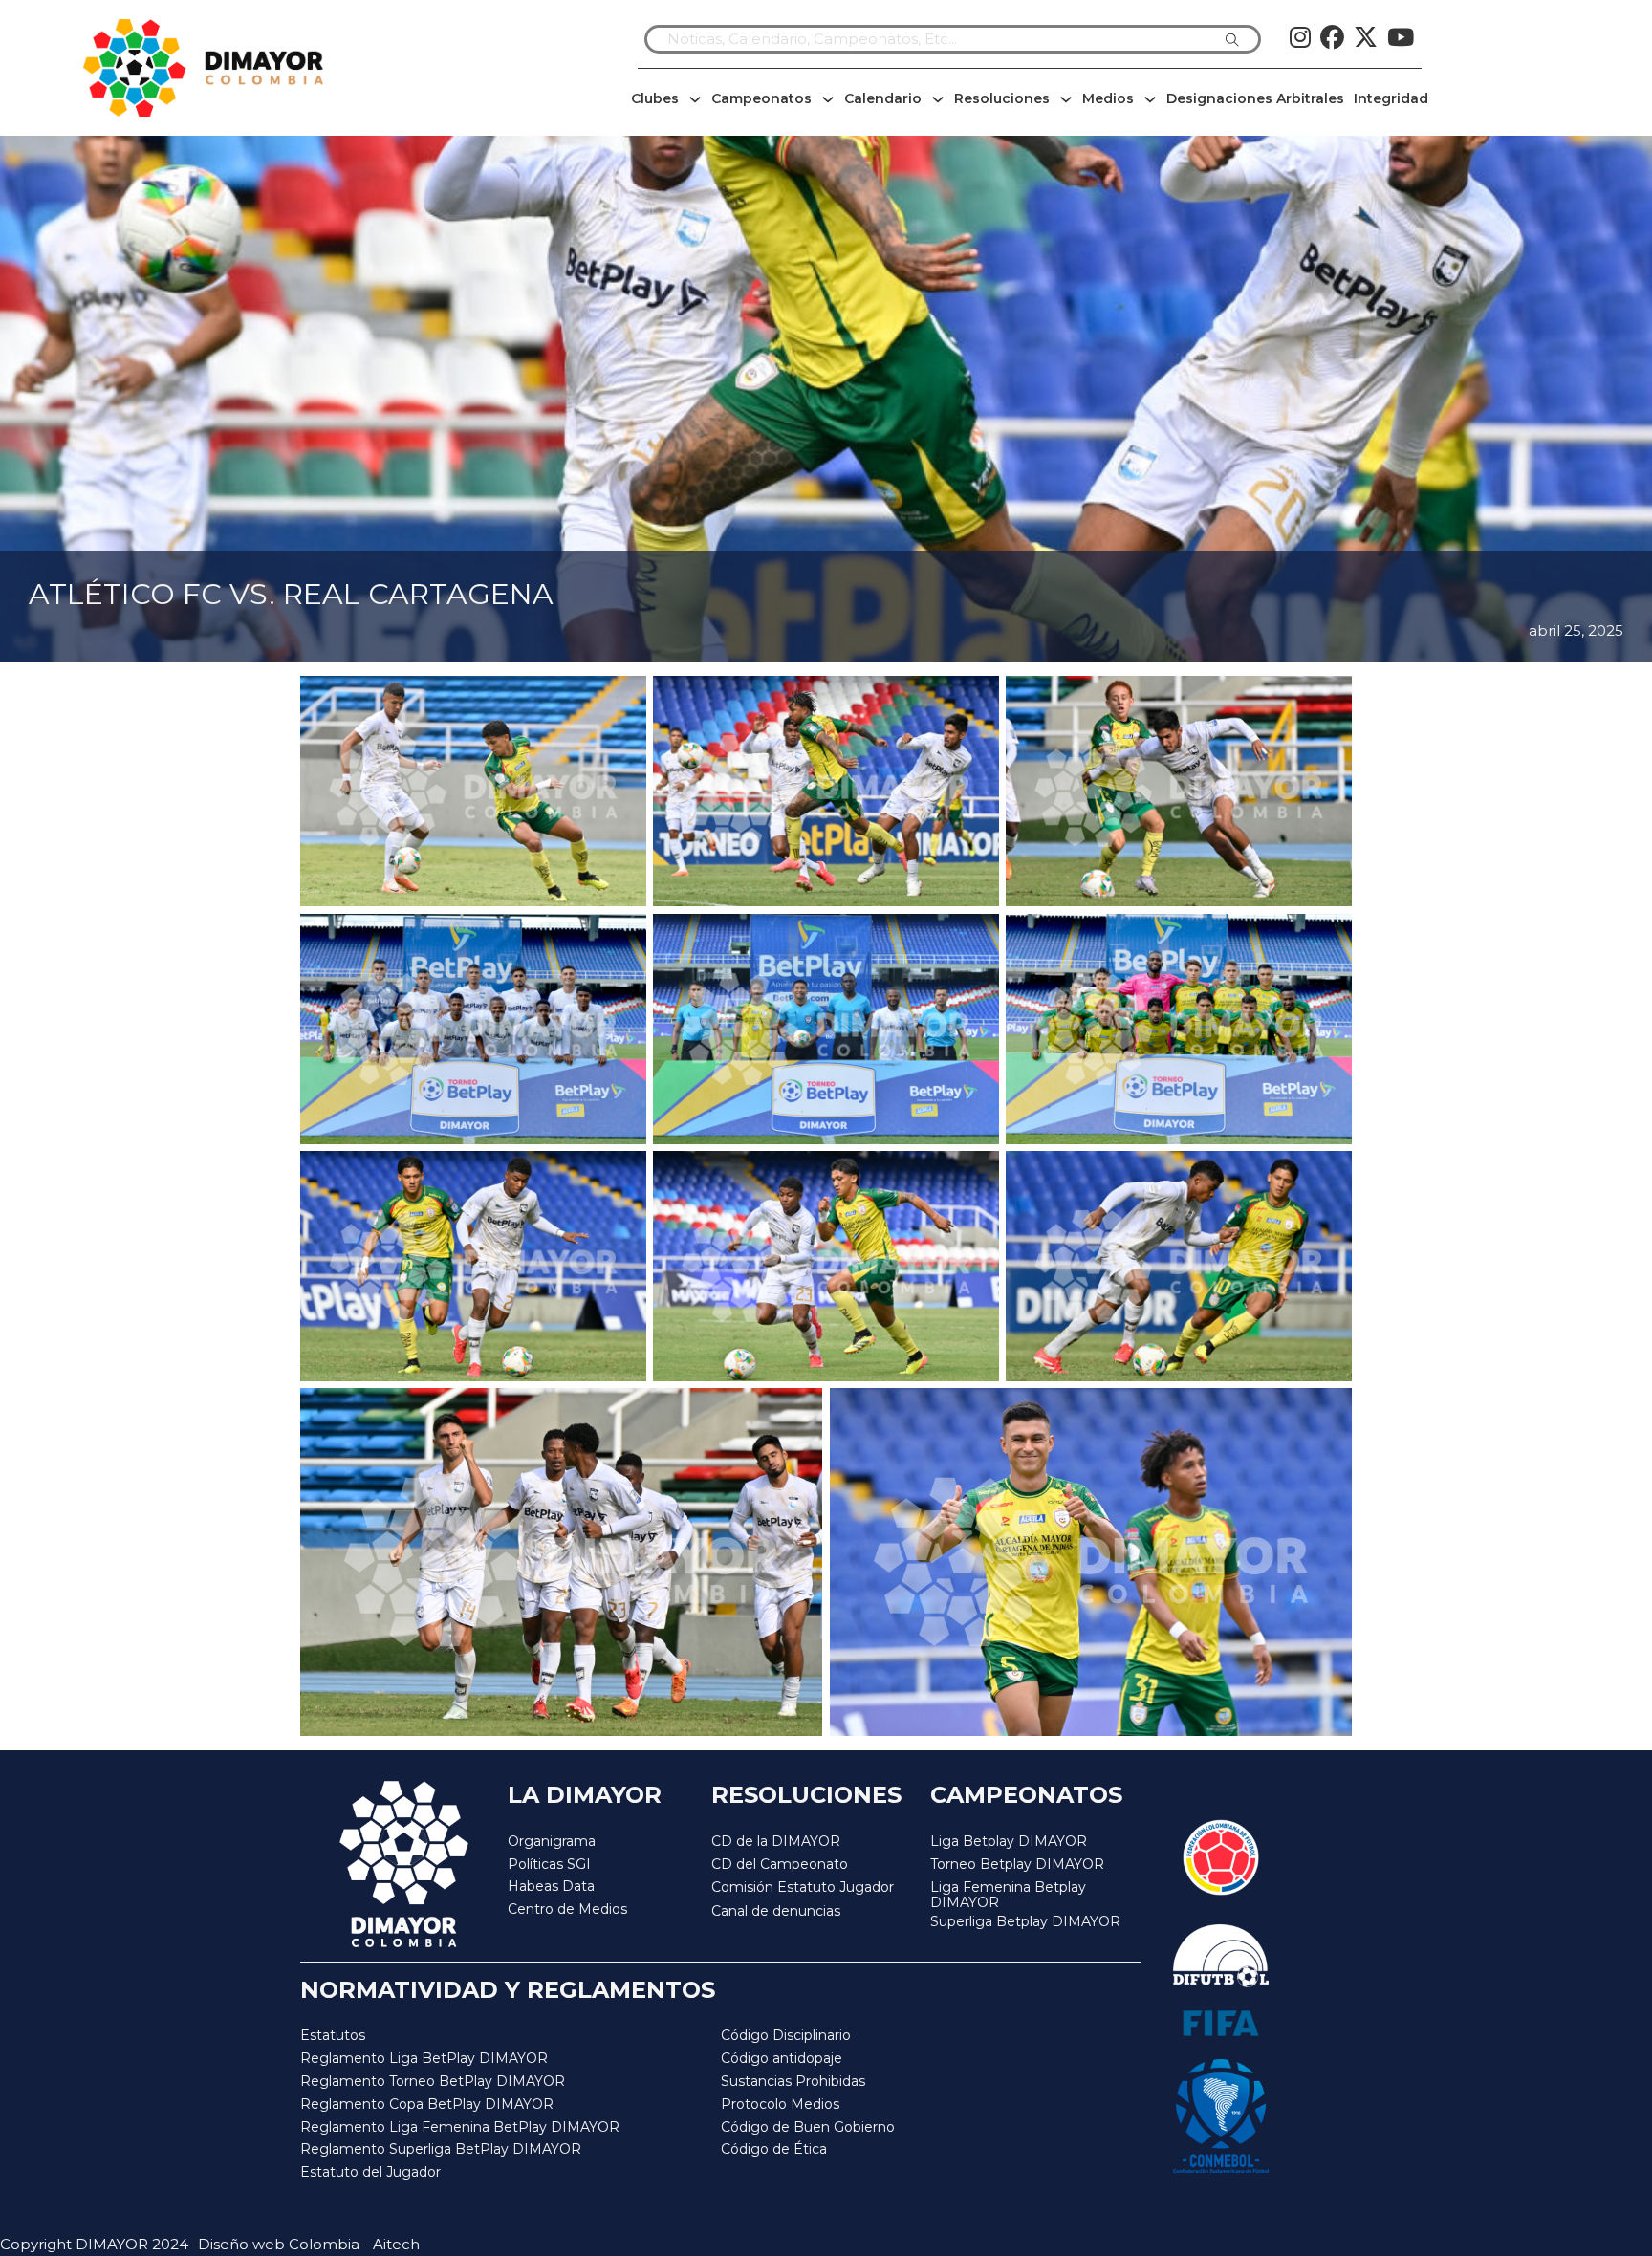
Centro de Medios (567, 1909)
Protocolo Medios (780, 2104)
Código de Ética (774, 2149)
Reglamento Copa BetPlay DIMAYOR (427, 2104)
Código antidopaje (782, 2058)
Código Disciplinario (786, 2035)
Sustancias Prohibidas (793, 2081)
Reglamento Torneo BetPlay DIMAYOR (433, 2081)
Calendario (883, 98)
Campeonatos (761, 98)
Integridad (1391, 98)
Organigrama (552, 1841)
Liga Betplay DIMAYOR (1009, 1841)
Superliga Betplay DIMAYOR (1025, 1922)
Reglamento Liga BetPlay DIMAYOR (424, 2058)
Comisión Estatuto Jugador (803, 1887)
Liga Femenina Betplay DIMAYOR (1008, 1895)
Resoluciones (1002, 98)
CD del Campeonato (780, 1864)
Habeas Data (551, 1886)
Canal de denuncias (776, 1911)
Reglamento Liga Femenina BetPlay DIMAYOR (460, 2127)
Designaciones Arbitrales (1255, 98)
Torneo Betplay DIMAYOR (1017, 1864)
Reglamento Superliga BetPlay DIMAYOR (441, 2149)
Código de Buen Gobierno (808, 2127)
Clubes (655, 98)
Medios (1108, 98)
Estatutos (333, 2035)
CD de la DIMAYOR (776, 1841)
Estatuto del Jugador (370, 2172)
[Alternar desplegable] (695, 99)
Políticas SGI (549, 1864)
